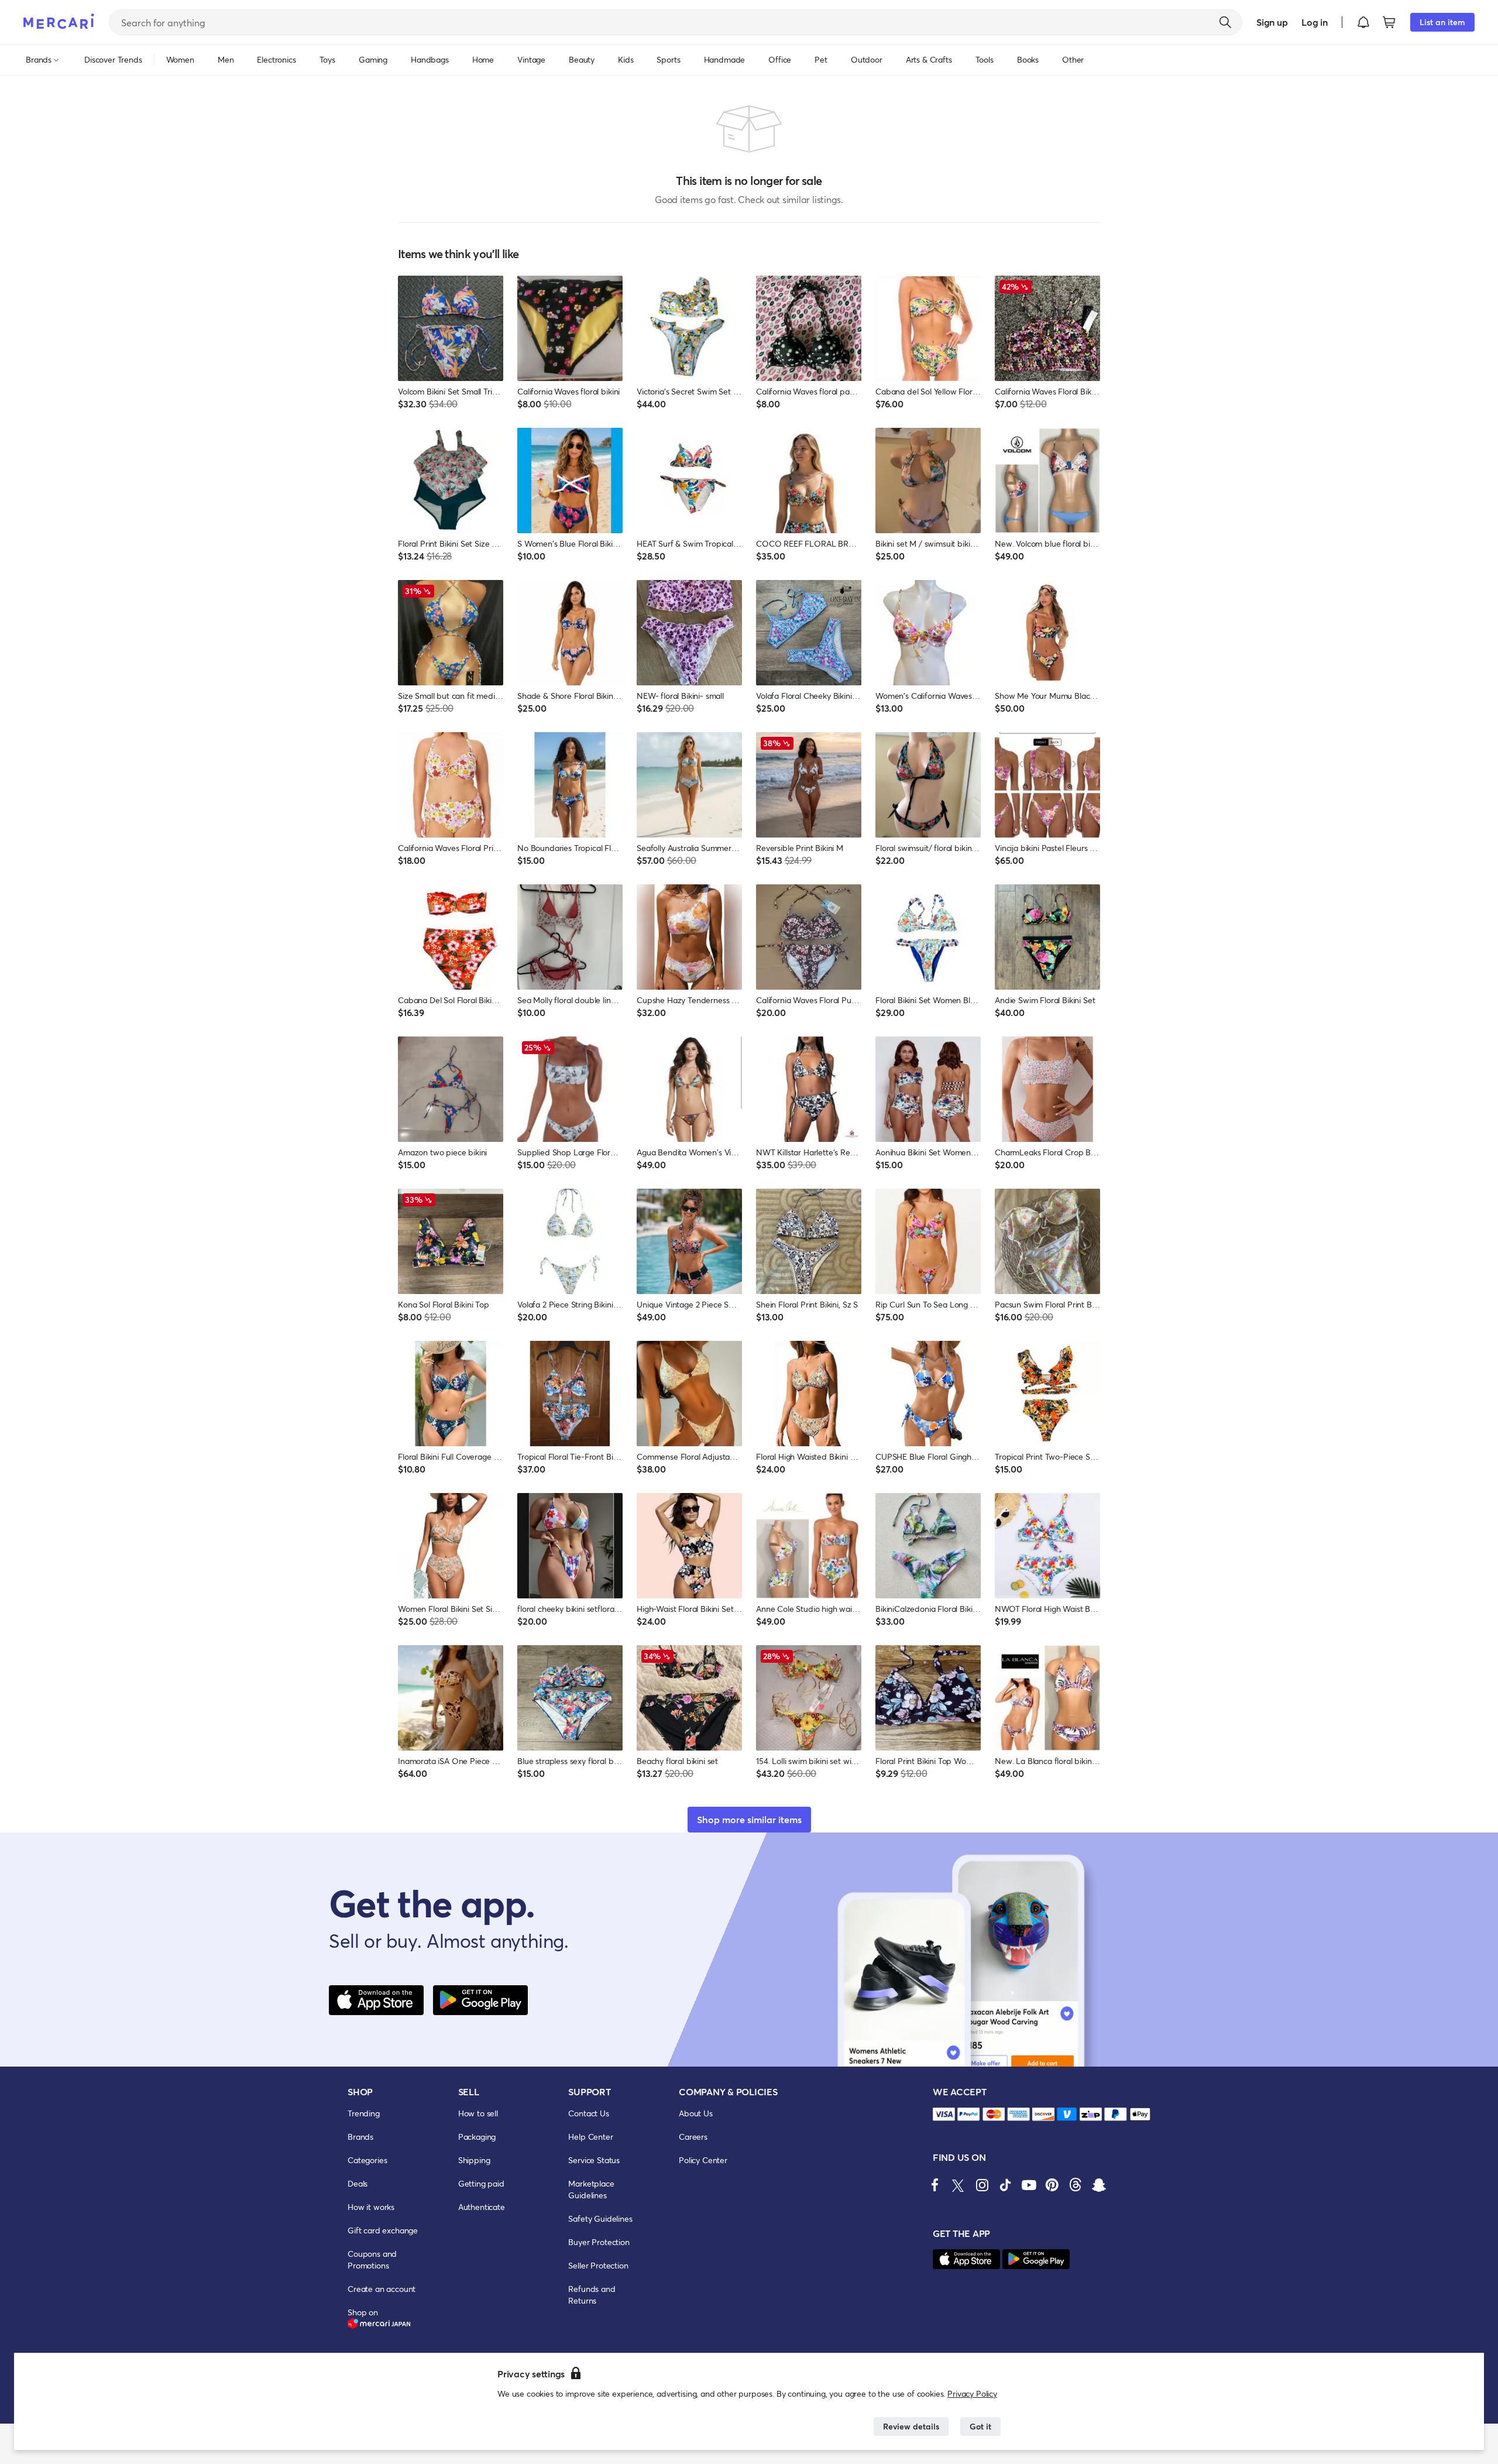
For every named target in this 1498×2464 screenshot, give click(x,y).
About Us (696, 2113)
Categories (367, 2160)
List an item (1442, 22)
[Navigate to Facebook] (935, 2185)
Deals (358, 2183)
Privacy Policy (972, 2393)
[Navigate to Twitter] (958, 2185)
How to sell (478, 2113)
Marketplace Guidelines (591, 2189)
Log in (1315, 22)
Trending (364, 2113)
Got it (980, 2426)
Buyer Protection (599, 2242)
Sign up (1272, 22)
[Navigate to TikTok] (1005, 2185)
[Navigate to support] (944, 2114)
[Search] (1225, 22)
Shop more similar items (749, 1819)
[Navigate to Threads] (1076, 2185)
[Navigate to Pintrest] (1052, 2185)
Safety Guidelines (600, 2218)
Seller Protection (598, 2265)
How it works (371, 2207)
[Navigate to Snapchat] (1099, 2185)
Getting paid (481, 2183)
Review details (911, 2426)
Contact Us (588, 2113)
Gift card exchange (383, 2230)
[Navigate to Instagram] (982, 2185)
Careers (693, 2137)
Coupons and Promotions (372, 2259)
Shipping (474, 2160)
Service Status (594, 2160)
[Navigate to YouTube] (1029, 2185)
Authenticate (482, 2207)
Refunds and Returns (592, 2295)
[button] (1363, 22)
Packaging (477, 2137)
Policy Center (703, 2160)
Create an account (382, 2289)
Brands (360, 2137)
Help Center (590, 2137)
